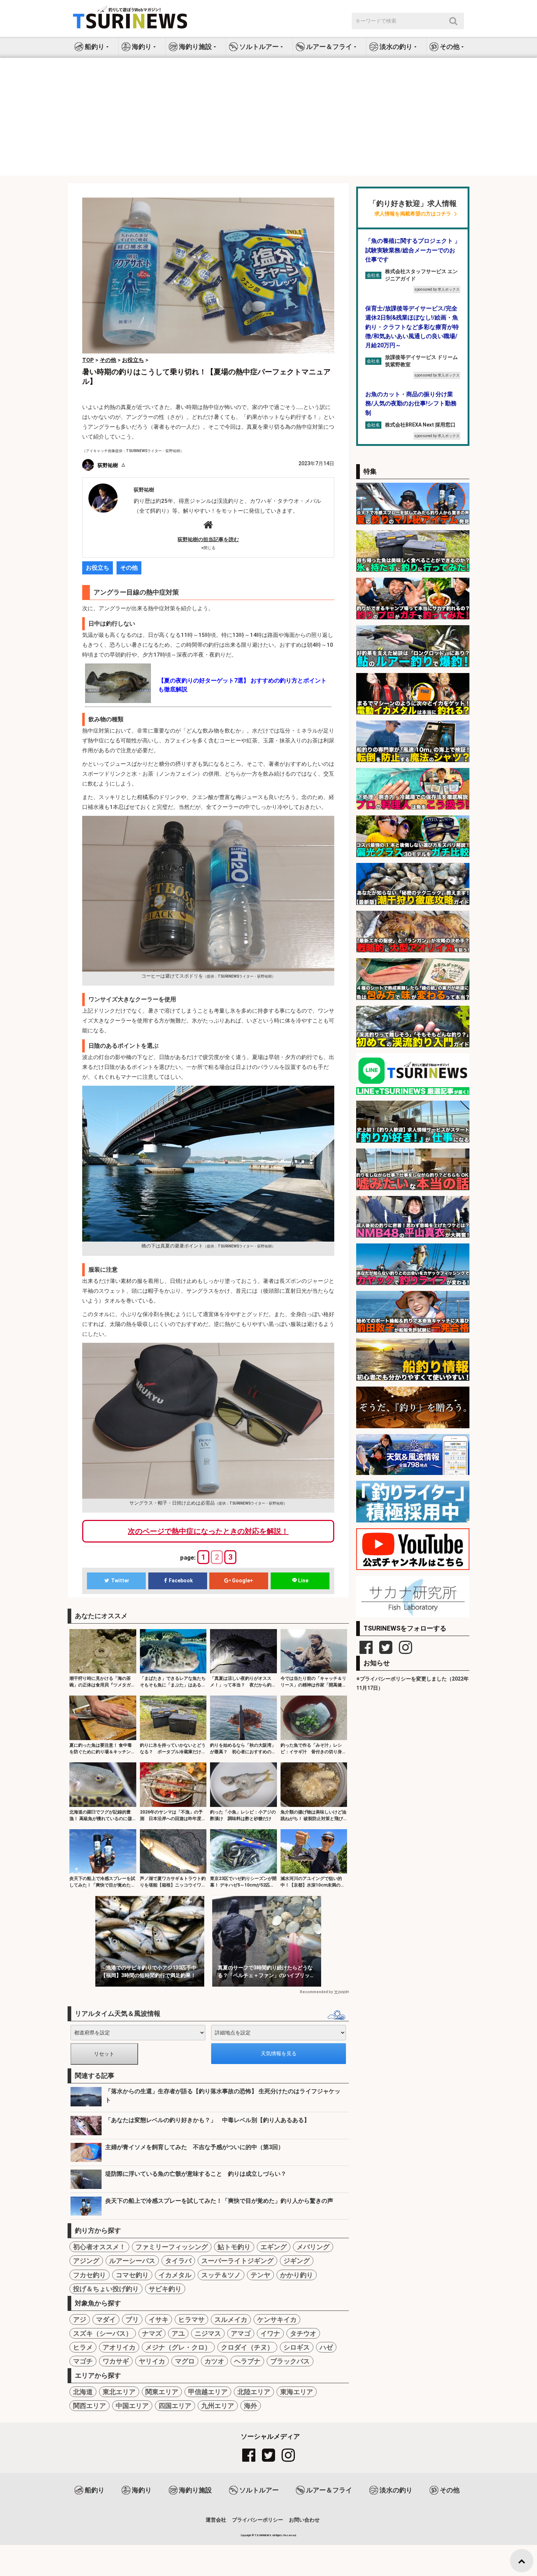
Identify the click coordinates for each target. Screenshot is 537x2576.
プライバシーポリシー (258, 2520)
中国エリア (132, 2406)
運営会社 (216, 2520)
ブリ (132, 2319)
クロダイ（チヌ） (247, 2347)
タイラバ (178, 2261)
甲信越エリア (208, 2392)
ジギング (297, 2261)
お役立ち (98, 568)
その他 (129, 568)
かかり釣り (297, 2275)
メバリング (313, 2247)
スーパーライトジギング (237, 2261)
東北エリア (119, 2392)
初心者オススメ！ (99, 2247)
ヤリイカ (152, 2361)
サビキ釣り (165, 2289)
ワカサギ (116, 2361)
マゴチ (83, 2361)
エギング (274, 2247)
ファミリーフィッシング (172, 2247)
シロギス (297, 2347)
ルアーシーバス (132, 2261)
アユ (178, 2333)
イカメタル (175, 2275)
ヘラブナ (247, 2361)
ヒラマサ (191, 2319)
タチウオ (303, 2333)
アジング (86, 2261)
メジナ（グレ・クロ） (178, 2347)
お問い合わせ (304, 2520)
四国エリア (175, 2406)
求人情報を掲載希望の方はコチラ (413, 214)
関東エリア (162, 2392)
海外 (251, 2406)
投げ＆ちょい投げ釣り (106, 2289)
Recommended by (316, 1992)
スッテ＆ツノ (221, 2275)
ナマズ (152, 2333)
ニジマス (208, 2333)
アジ (80, 2319)
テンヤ (260, 2275)
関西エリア (89, 2406)
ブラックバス (290, 2361)
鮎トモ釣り (234, 2247)
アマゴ (241, 2333)
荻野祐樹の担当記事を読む (208, 539)
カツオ (214, 2361)
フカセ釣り (89, 2275)
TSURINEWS (263, 2535)
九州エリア (218, 2406)
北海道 (83, 2392)
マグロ (185, 2361)
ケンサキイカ (277, 2319)
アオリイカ (119, 2347)
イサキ (159, 2319)
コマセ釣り (132, 2275)
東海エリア (297, 2392)
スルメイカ (231, 2319)
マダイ (106, 2319)
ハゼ (326, 2347)
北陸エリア (254, 2392)
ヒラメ (83, 2347)
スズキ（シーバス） (103, 2333)
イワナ (270, 2333)
